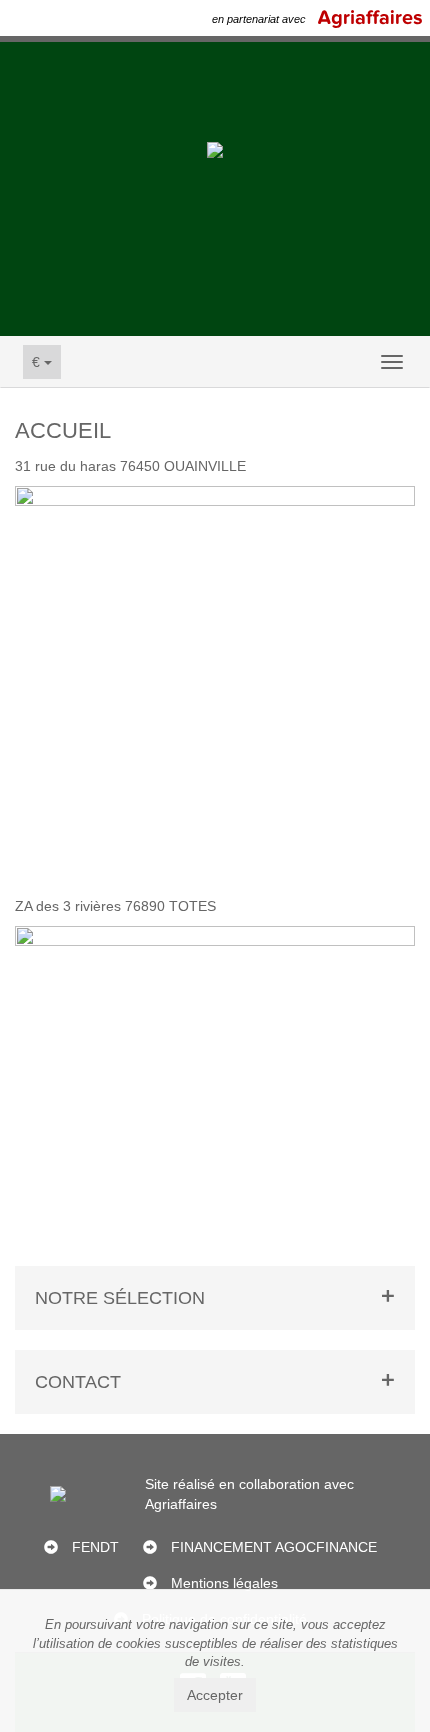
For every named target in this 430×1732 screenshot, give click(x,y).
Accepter (215, 1695)
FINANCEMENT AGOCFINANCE (274, 1547)
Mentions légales (224, 1583)
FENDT (95, 1547)
